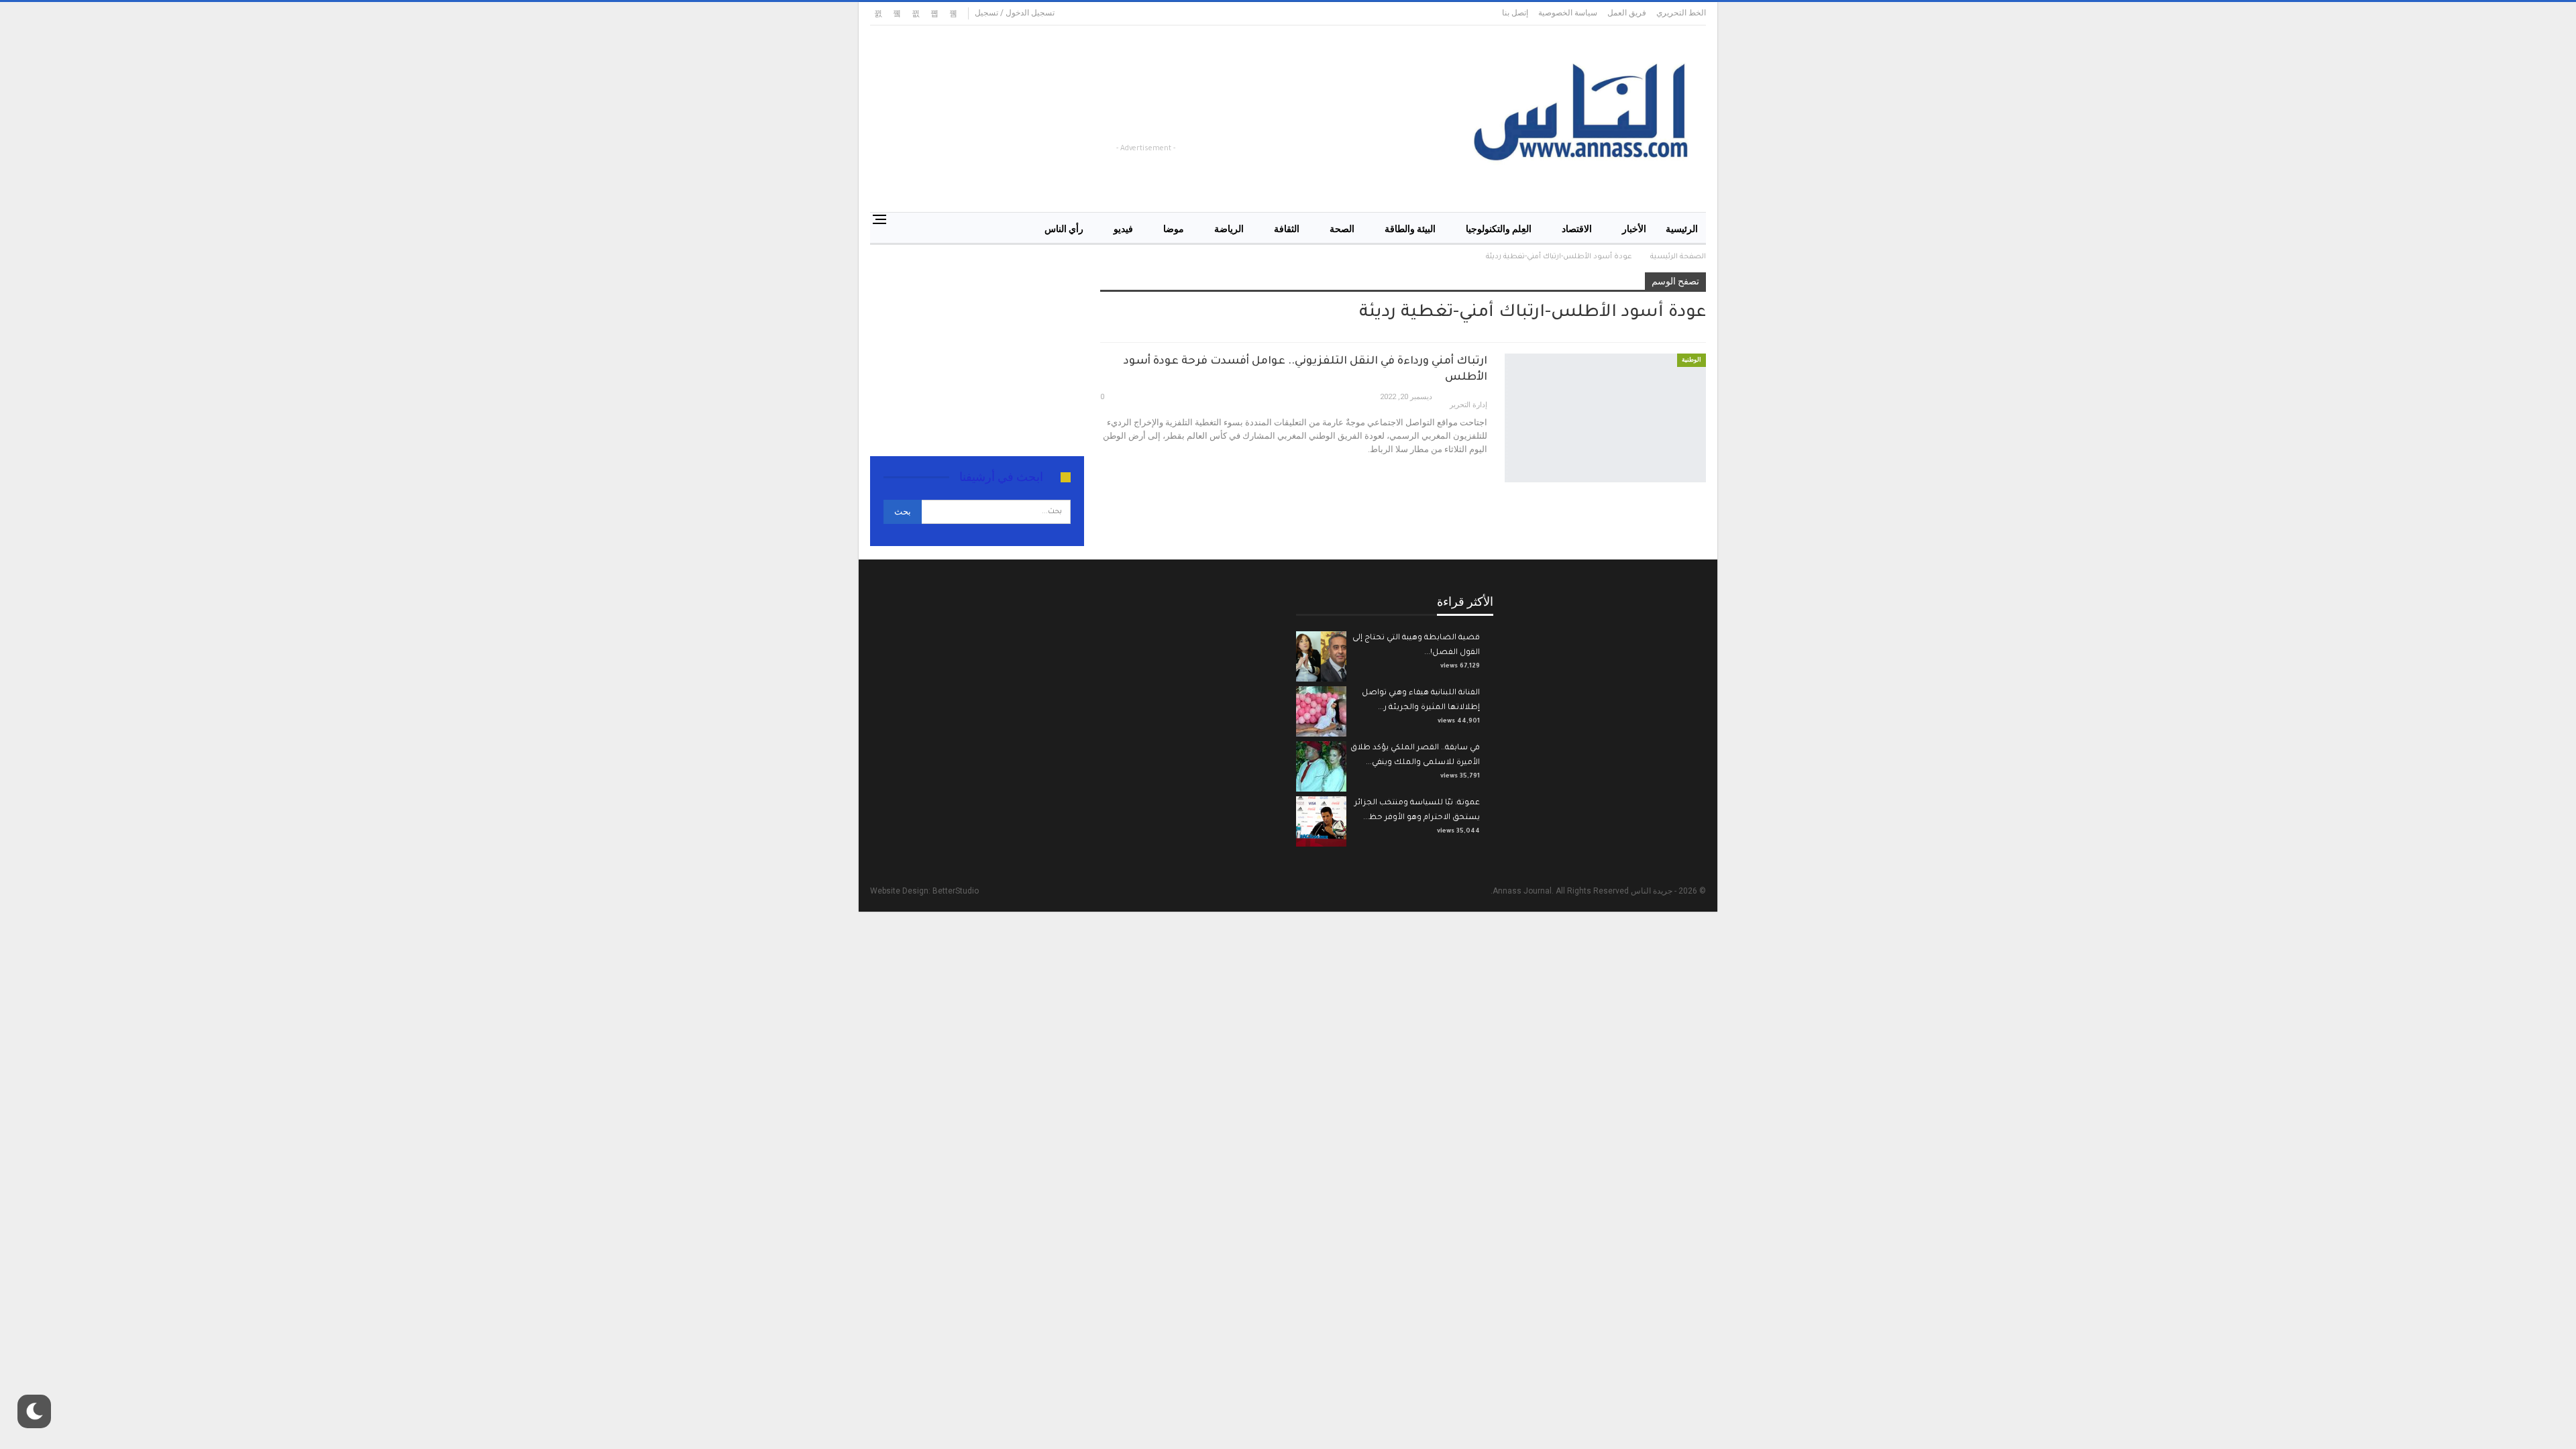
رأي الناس (1064, 229)
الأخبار (1634, 229)
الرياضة (1229, 229)
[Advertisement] (1178, 111)
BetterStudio (956, 891)
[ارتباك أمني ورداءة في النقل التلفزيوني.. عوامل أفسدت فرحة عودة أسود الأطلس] (1605, 418)
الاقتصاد (1577, 229)
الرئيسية (1682, 229)
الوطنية (1692, 360)
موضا (1174, 229)
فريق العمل (1627, 13)
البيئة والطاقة (1410, 229)
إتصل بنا (1515, 13)
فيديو (1123, 229)
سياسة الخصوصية (1568, 13)
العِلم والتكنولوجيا (1499, 229)
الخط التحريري (1681, 13)
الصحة (1342, 229)
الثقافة (1287, 229)
